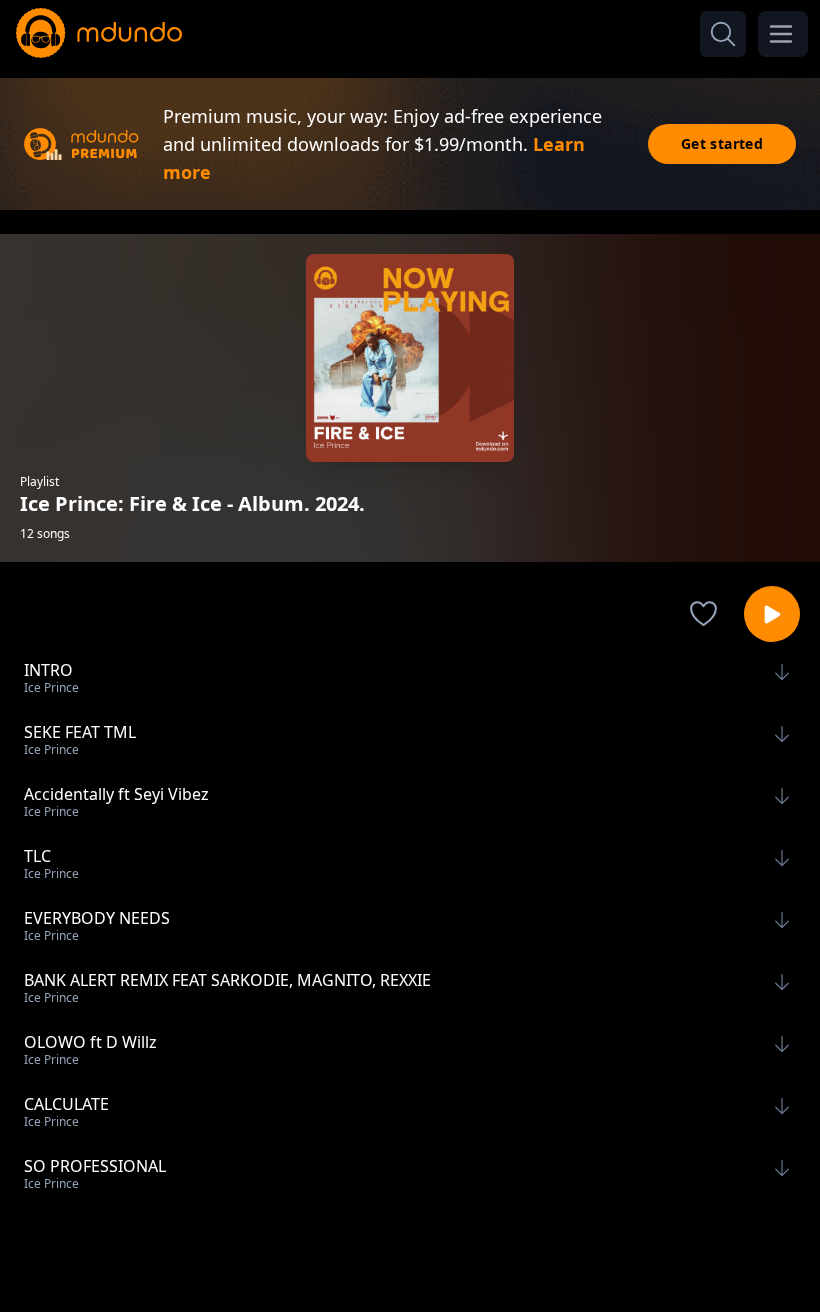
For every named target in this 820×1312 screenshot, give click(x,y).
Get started (722, 143)
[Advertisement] (410, 1255)
